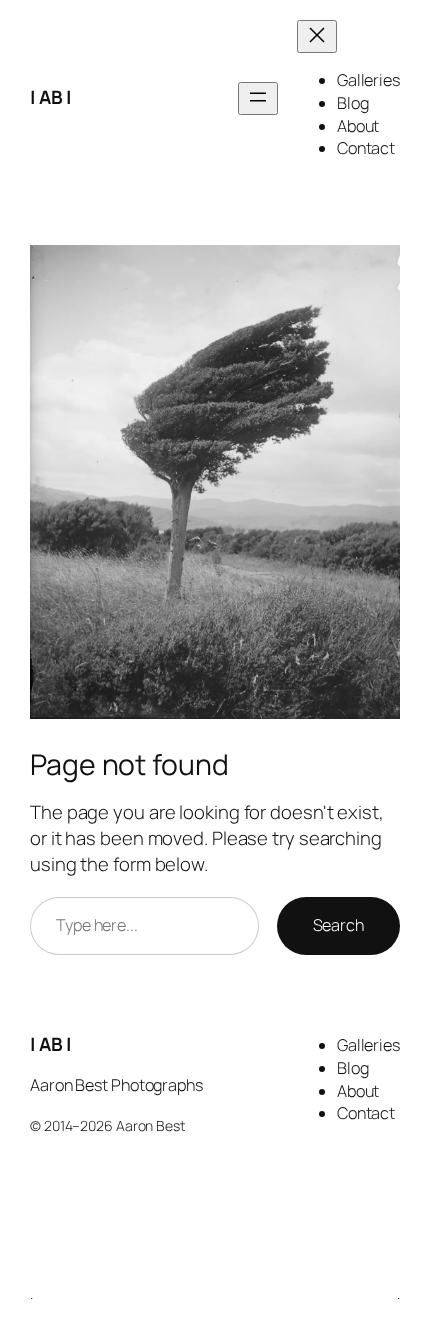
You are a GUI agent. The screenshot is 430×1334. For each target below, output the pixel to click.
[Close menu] (317, 36)
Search (338, 925)
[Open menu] (258, 98)
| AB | (50, 97)
